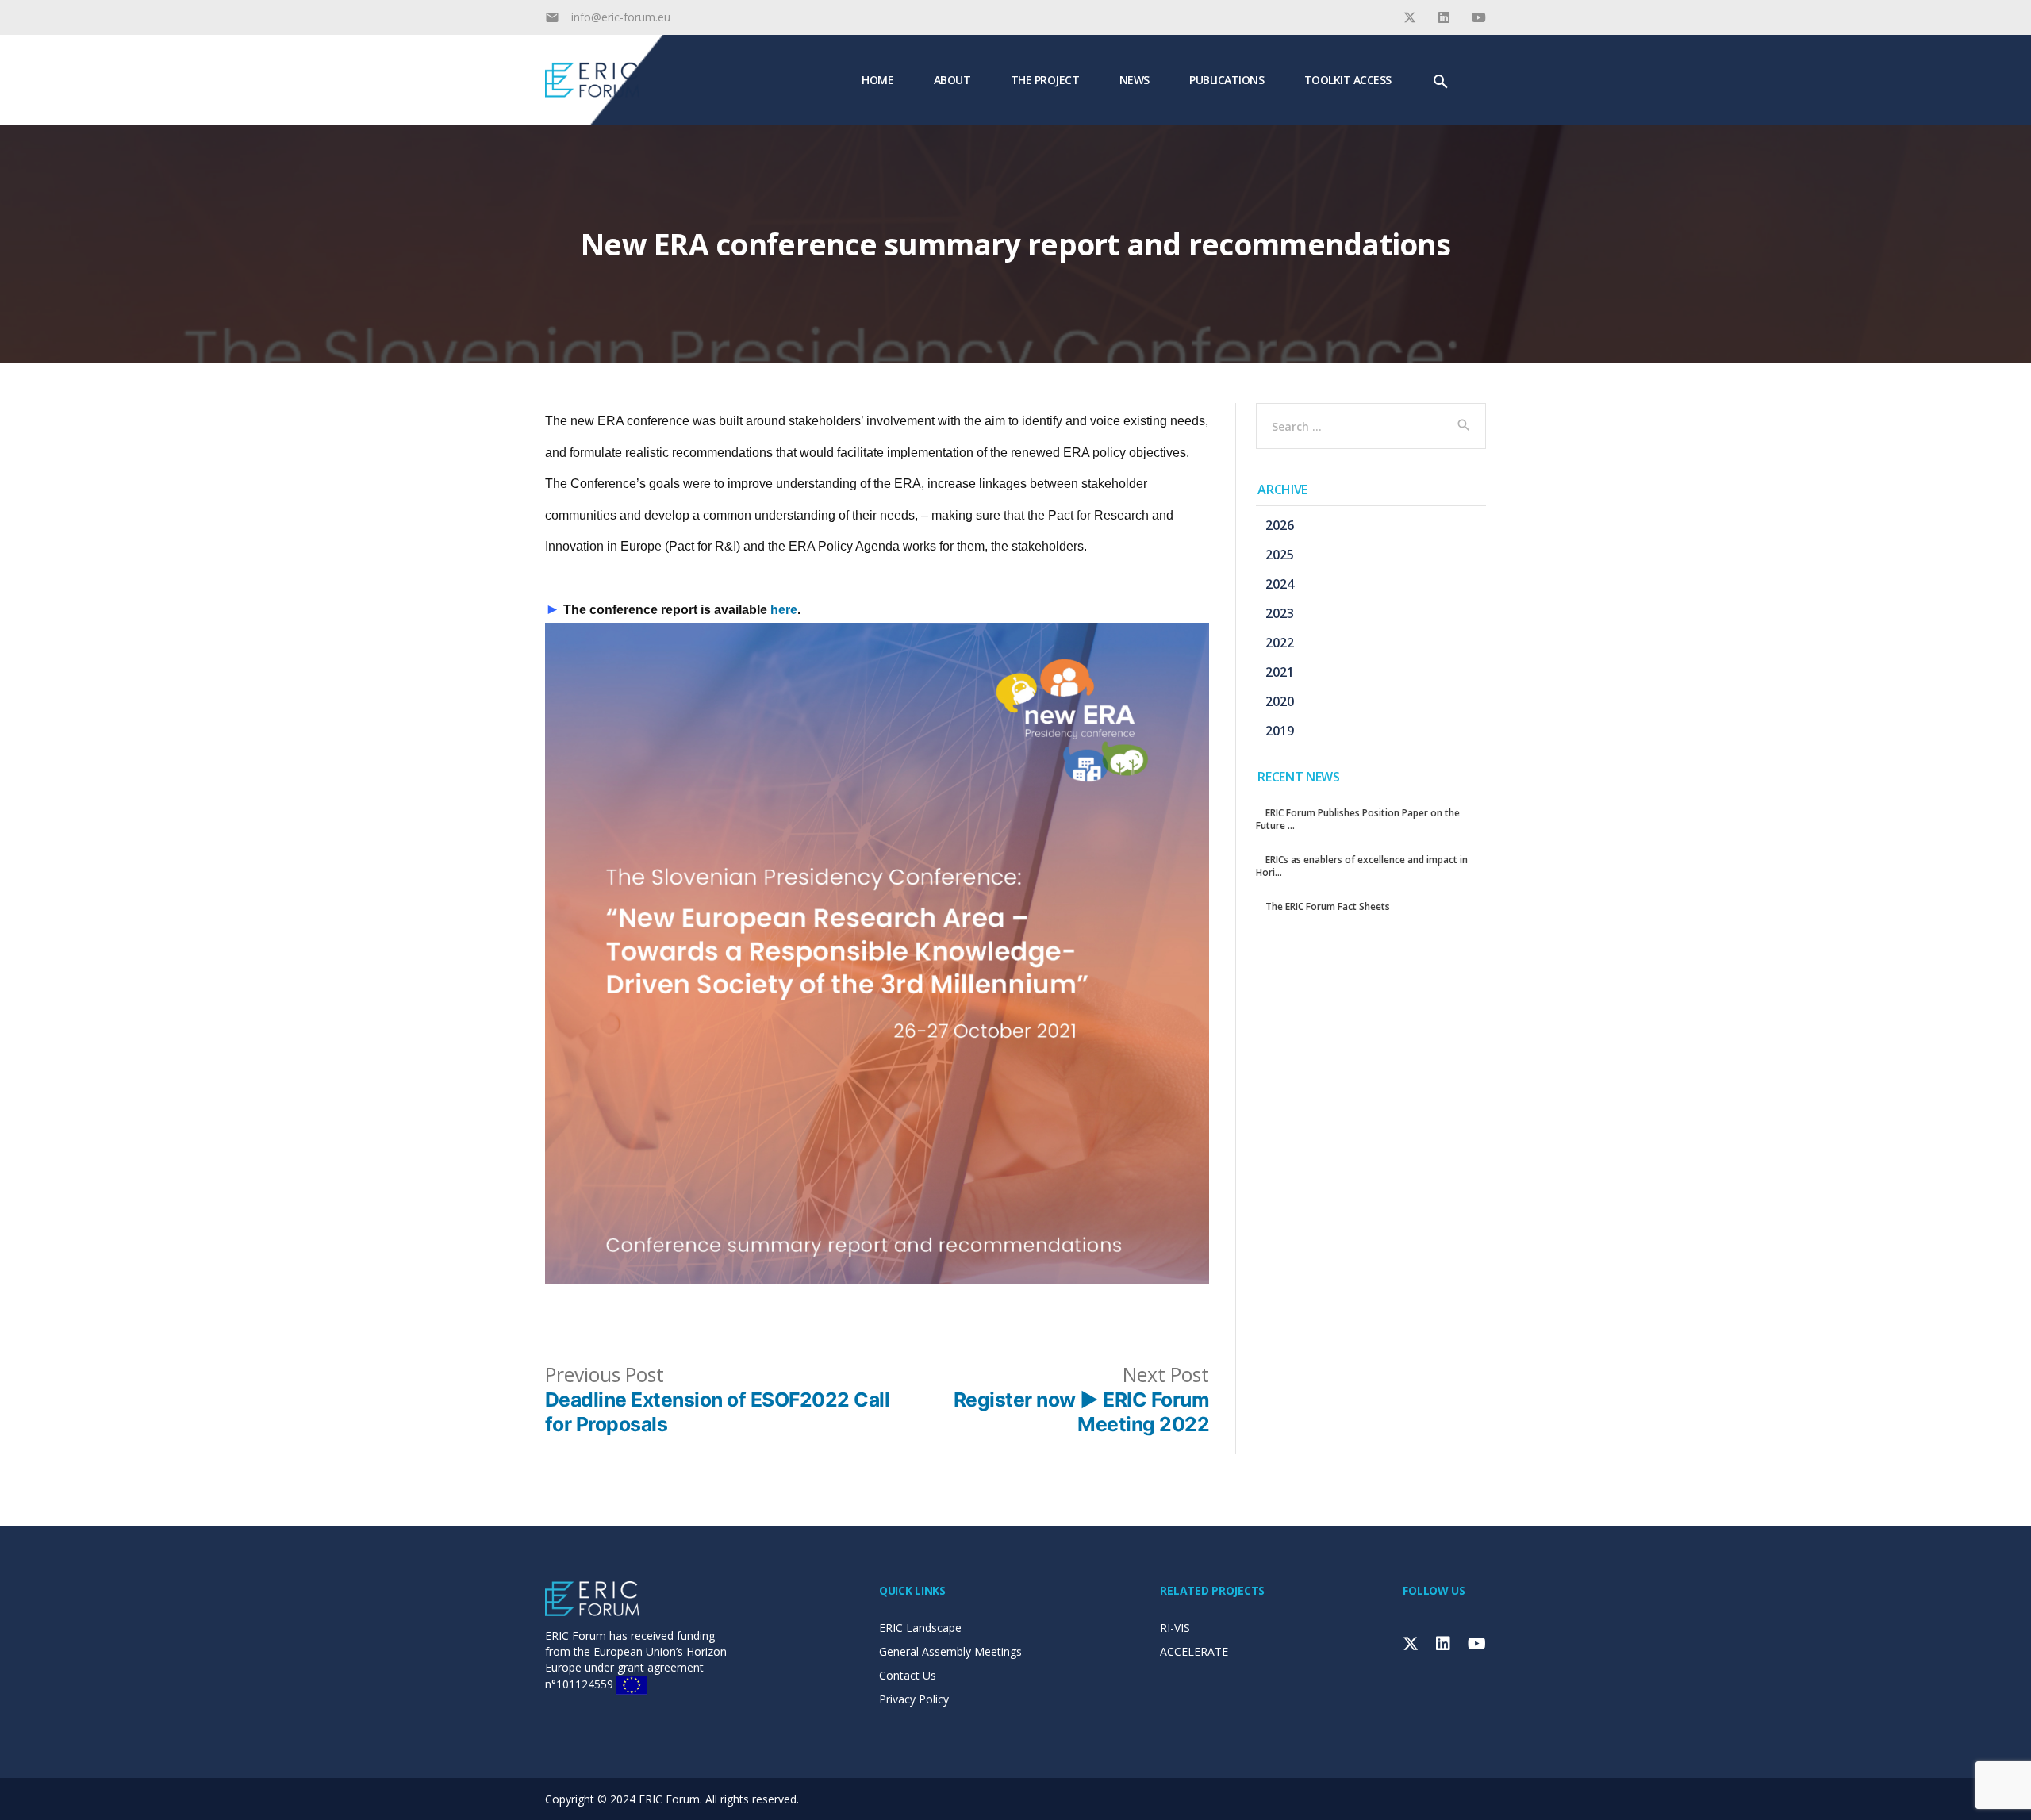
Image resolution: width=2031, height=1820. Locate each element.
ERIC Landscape (920, 1628)
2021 (1280, 672)
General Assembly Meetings (950, 1651)
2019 (1280, 731)
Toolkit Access (1348, 79)
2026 (1280, 525)
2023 (1280, 613)
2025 (1280, 555)
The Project (1045, 79)
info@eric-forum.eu (621, 17)
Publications (1227, 79)
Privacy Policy (914, 1699)
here (784, 610)
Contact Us (908, 1675)
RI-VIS (1175, 1628)
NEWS (1135, 79)
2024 (1280, 584)
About (952, 79)
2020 (1280, 701)
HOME (877, 79)
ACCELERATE (1194, 1651)
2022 (1280, 643)
